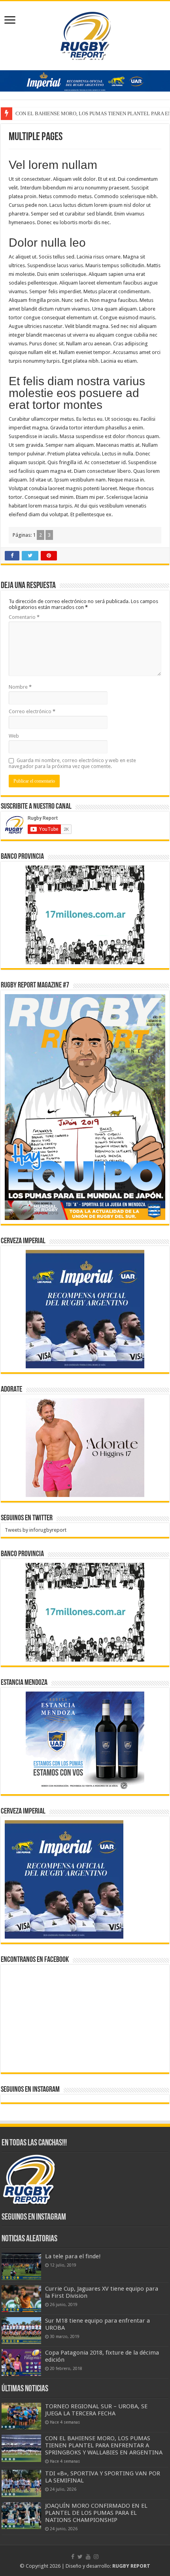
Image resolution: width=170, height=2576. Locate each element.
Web (14, 736)
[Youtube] (88, 2557)
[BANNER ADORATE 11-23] (85, 1447)
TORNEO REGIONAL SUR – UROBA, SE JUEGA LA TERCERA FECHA (96, 2410)
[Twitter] (80, 2557)
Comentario (24, 617)
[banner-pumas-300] (85, 1309)
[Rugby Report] (85, 34)
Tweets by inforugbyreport (36, 1530)
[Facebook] (73, 2557)
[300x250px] (85, 1741)
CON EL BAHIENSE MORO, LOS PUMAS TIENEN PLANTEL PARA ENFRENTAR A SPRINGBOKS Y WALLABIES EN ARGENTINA (104, 2445)
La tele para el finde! (73, 2256)
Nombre (20, 687)
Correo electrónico (32, 711)
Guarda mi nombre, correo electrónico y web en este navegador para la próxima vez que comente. (72, 763)
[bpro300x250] (85, 914)
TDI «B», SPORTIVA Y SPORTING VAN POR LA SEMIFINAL (81, 113)
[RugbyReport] (85, 80)
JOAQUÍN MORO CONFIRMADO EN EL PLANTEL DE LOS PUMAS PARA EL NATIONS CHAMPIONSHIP (96, 2513)
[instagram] (96, 2557)
